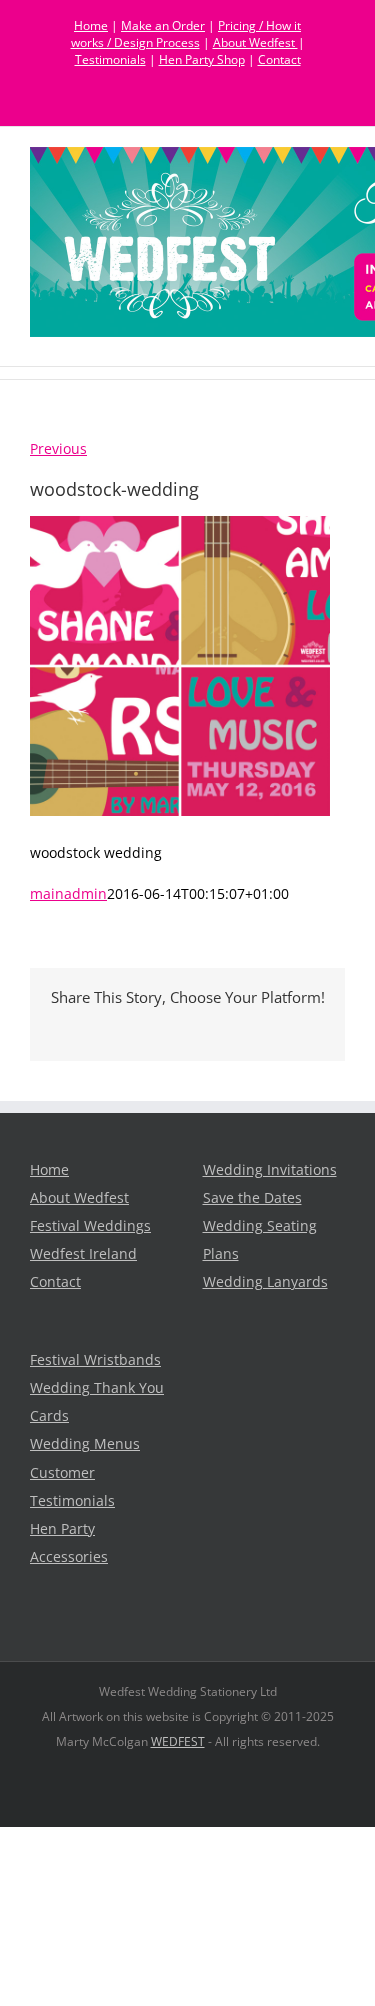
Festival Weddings (90, 1226)
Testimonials (110, 59)
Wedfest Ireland (83, 1254)
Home (91, 25)
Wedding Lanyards (265, 1282)
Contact (279, 59)
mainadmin (68, 894)
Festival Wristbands (95, 1360)
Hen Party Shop (202, 59)
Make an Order (163, 25)
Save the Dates (252, 1198)
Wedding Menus (85, 1444)
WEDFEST (178, 1741)
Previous (58, 449)
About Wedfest (255, 42)
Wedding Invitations (270, 1170)
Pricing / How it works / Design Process (186, 34)
